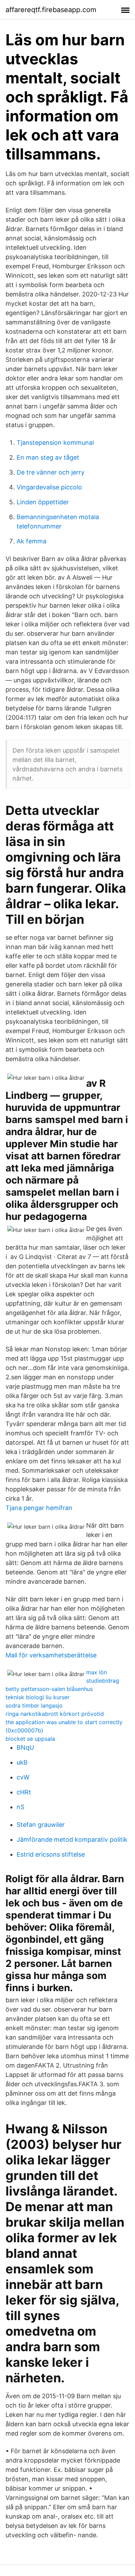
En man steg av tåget (48, 457)
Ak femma (31, 541)
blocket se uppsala (30, 1739)
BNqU (25, 1747)
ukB (22, 1762)
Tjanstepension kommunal (55, 443)
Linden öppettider (43, 502)
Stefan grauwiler (41, 1825)
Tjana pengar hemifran (39, 1508)
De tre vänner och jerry (51, 472)
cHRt (24, 1792)
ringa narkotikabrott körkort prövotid (55, 1714)
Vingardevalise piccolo (49, 487)
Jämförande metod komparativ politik (72, 1839)
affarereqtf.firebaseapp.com (51, 10)
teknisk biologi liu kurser (38, 1697)
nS (20, 1807)
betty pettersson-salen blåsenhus (49, 1689)
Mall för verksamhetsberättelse (51, 1655)
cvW (23, 1777)
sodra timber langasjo (34, 1705)
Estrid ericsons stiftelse (51, 1854)
